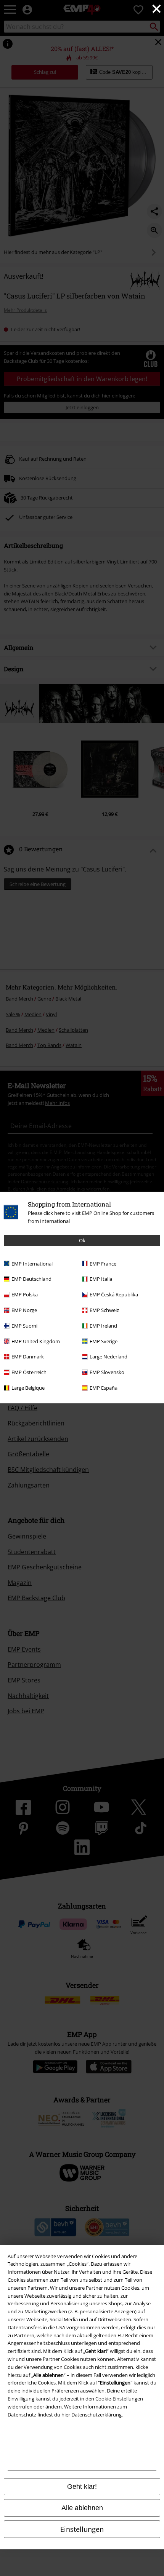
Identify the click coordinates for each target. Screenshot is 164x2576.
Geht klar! (82, 2487)
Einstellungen (82, 2529)
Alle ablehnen (82, 2508)
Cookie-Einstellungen (119, 2399)
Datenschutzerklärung (96, 2415)
